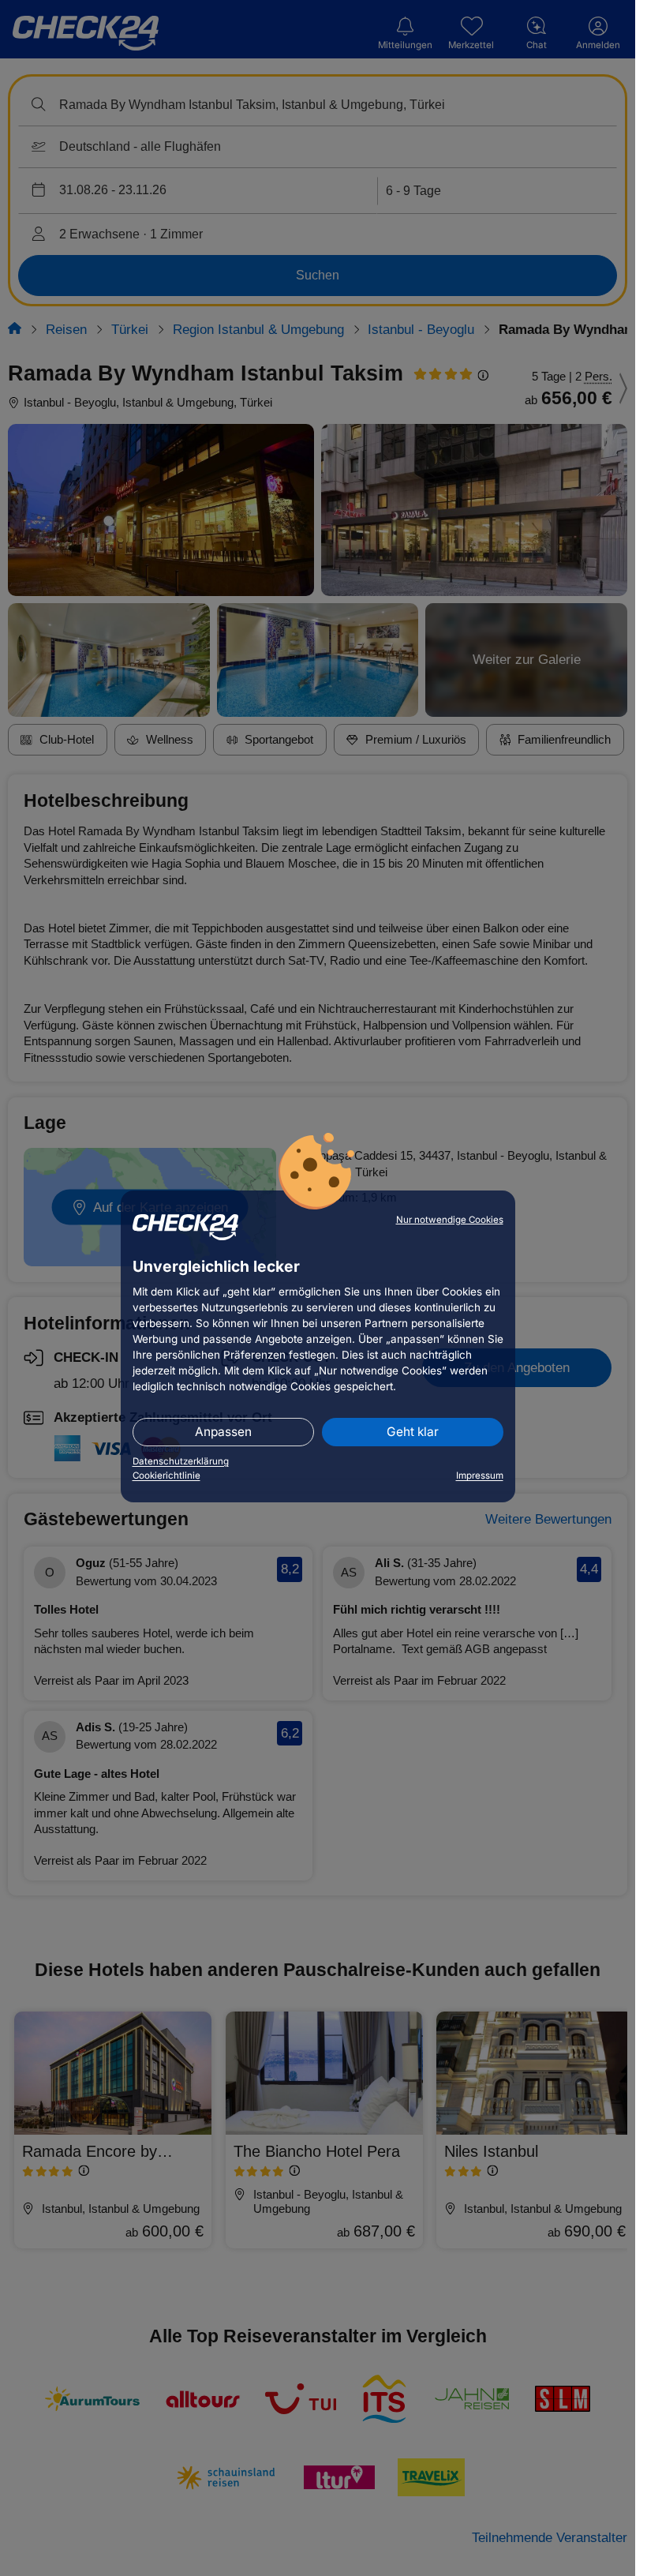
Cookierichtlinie (166, 1475)
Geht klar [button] (413, 1432)
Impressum (480, 1475)
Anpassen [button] (223, 1432)
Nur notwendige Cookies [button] (450, 1220)
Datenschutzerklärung (181, 1461)
